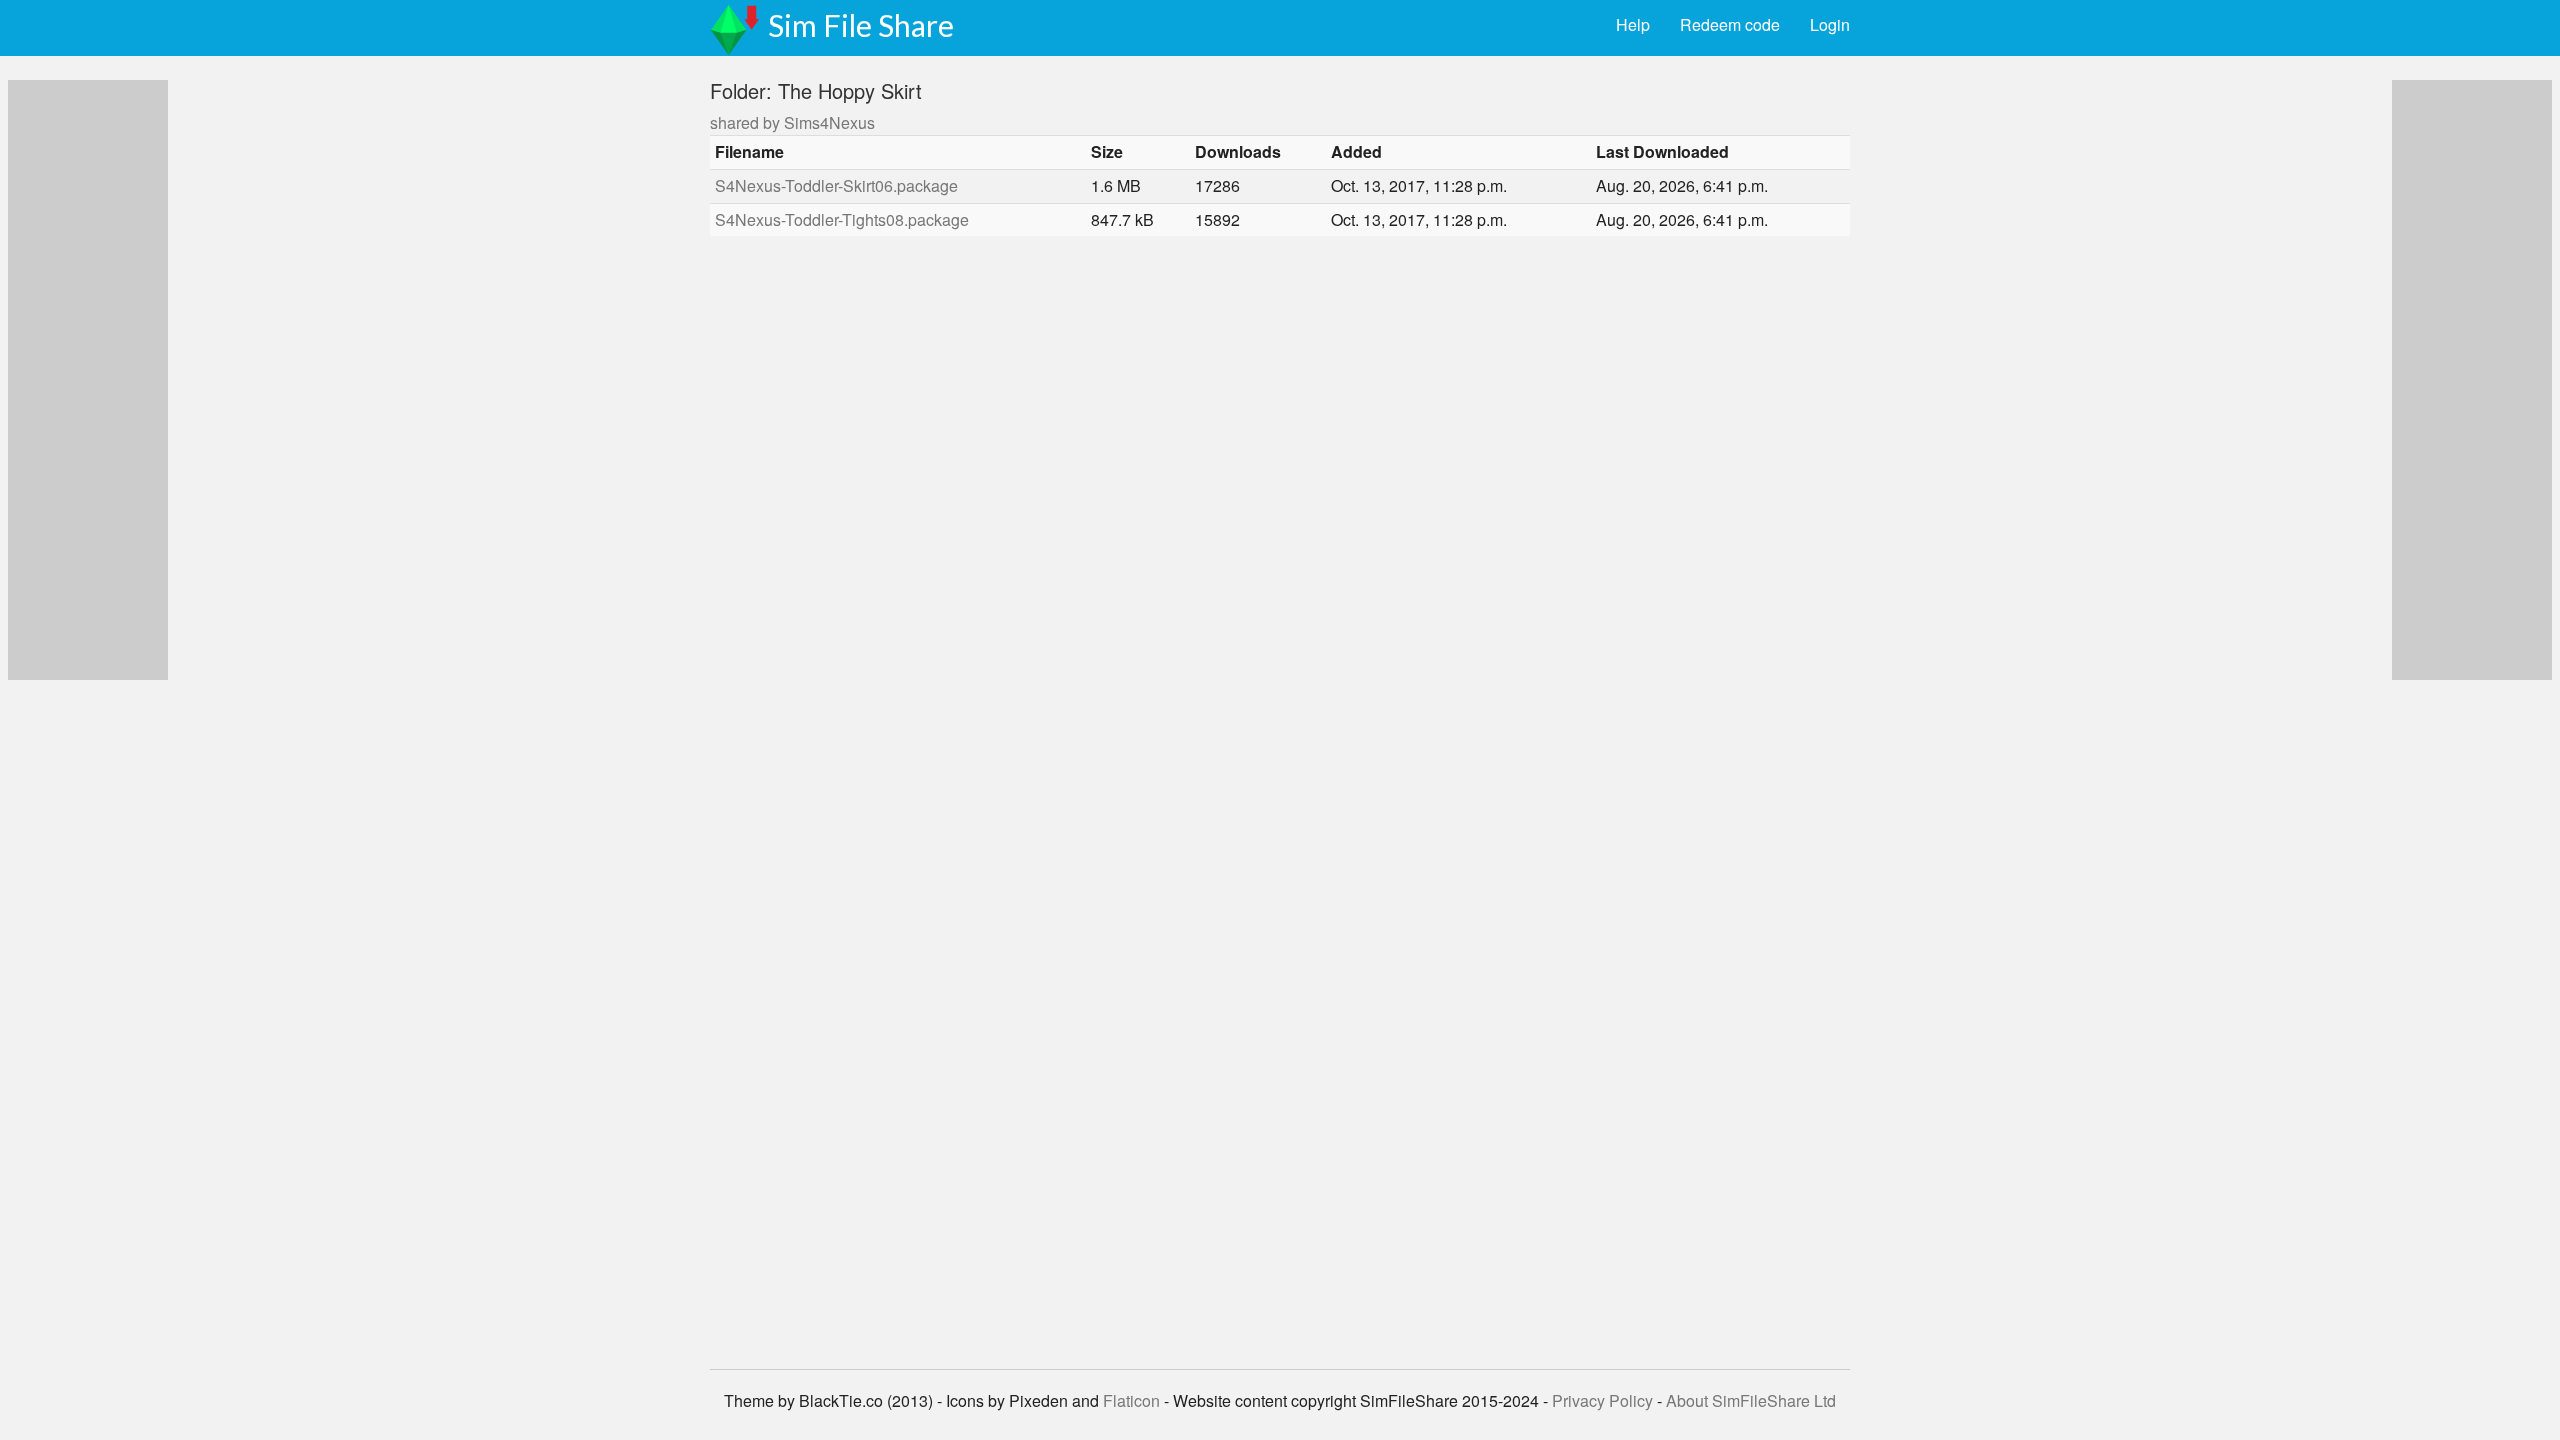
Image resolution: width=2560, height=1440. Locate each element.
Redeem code (1730, 24)
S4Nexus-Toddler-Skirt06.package (836, 185)
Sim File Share (861, 25)
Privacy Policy (1602, 1400)
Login (1830, 24)
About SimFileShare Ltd (1751, 1400)
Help (1633, 24)
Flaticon (1131, 1400)
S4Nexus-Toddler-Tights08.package (842, 219)
